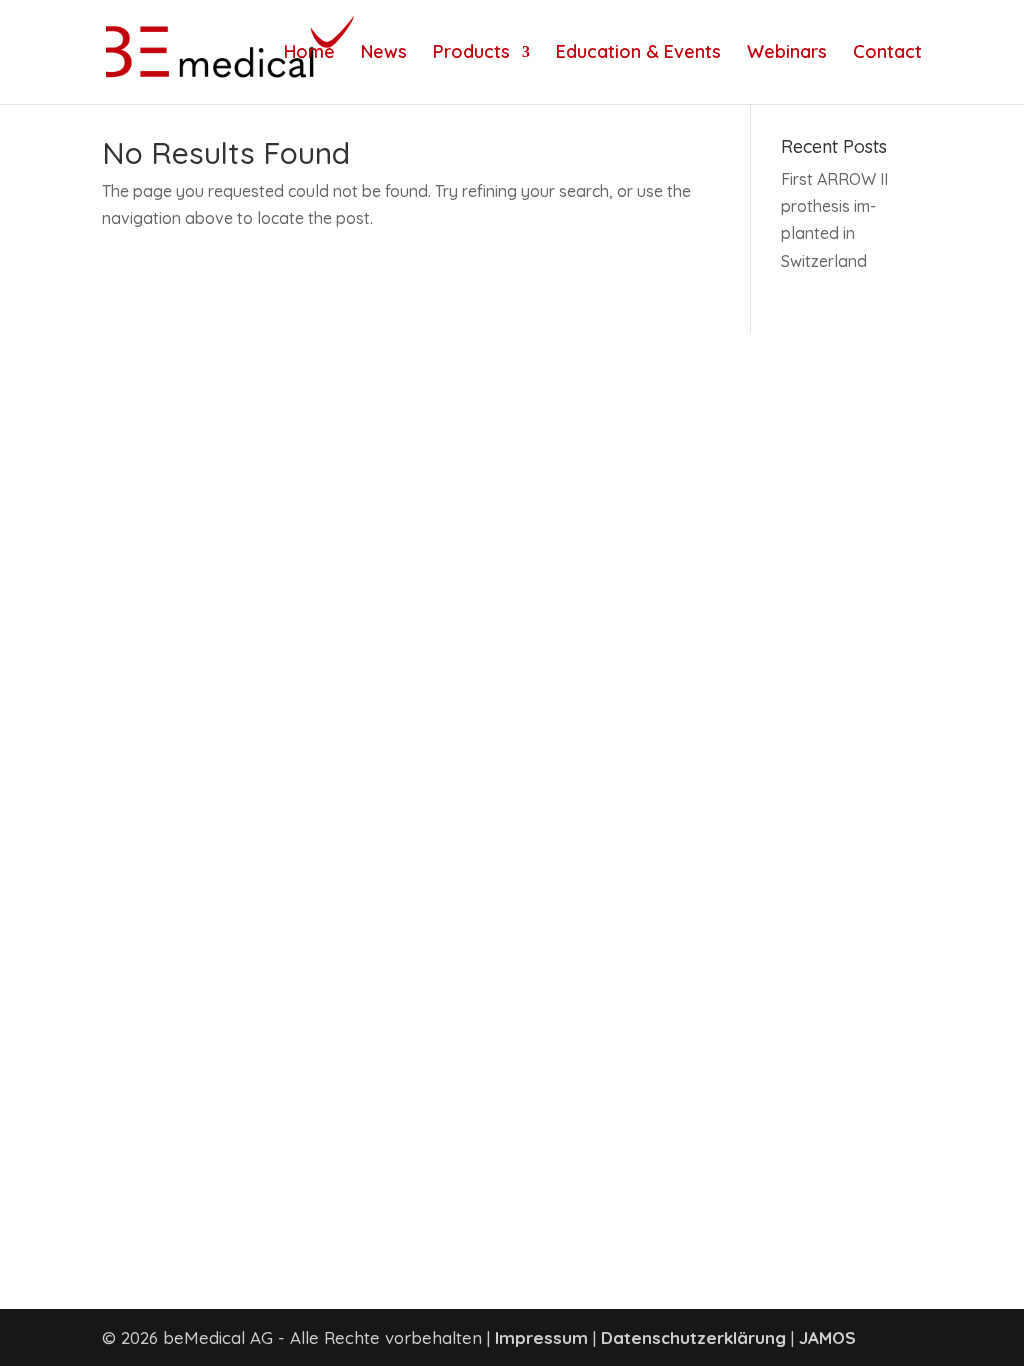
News (384, 54)
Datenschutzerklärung (693, 1337)
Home (309, 54)
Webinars (787, 54)
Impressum (541, 1337)
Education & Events (638, 54)
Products (471, 54)
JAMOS (827, 1337)
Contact (887, 54)
